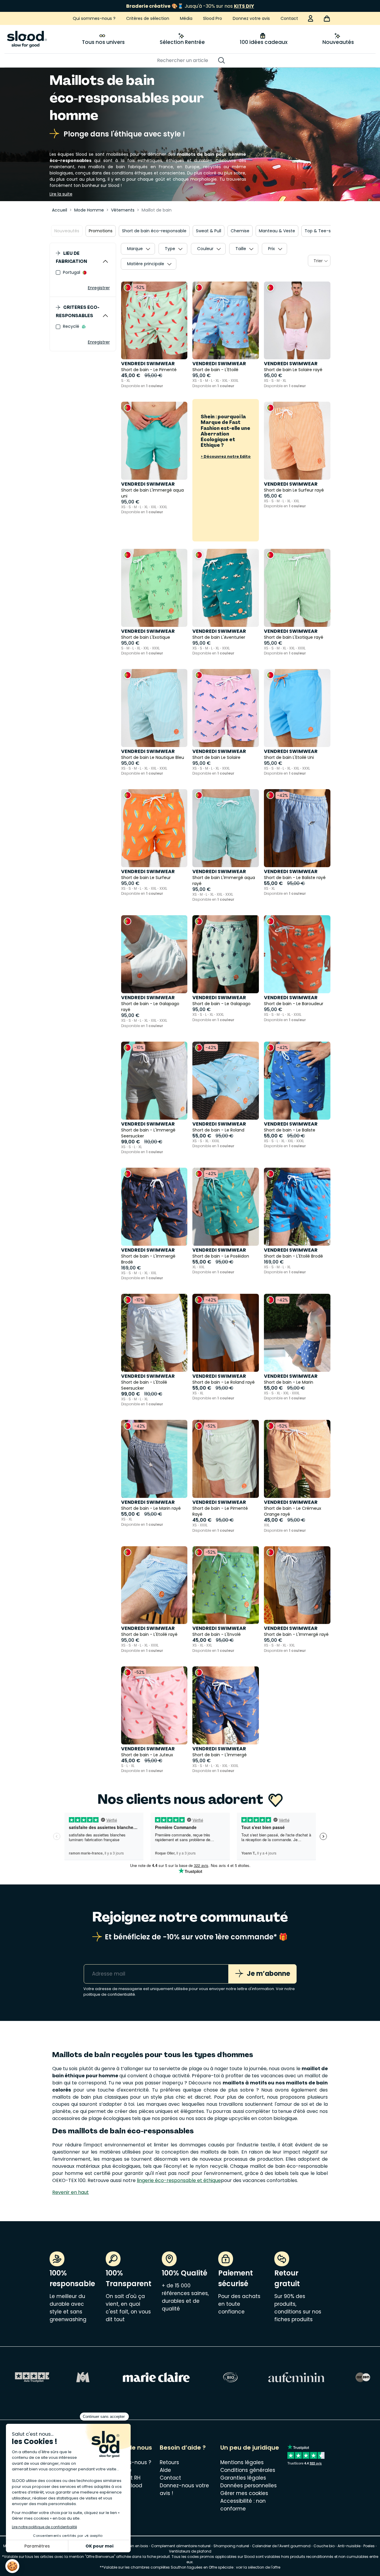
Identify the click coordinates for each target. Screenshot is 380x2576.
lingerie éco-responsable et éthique (179, 2180)
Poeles (369, 2546)
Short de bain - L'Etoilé (215, 370)
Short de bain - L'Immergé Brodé (148, 1259)
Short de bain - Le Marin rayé (151, 1508)
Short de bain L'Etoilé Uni (289, 757)
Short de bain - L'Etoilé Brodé (293, 1256)
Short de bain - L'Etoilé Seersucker (144, 1385)
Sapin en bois (136, 2546)
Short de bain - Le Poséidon (221, 1256)
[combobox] (319, 261)
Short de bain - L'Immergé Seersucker (148, 1133)
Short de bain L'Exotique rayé (294, 637)
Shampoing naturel (231, 2546)
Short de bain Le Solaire (216, 757)
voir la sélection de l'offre (258, 2567)
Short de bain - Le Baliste (290, 1130)
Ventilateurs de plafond (190, 2551)
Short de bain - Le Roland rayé (224, 1382)
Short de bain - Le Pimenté (149, 370)
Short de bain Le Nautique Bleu (153, 757)
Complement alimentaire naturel (181, 2546)
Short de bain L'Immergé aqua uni (152, 493)
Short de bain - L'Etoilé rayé (149, 1634)
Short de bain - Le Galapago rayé (150, 1007)
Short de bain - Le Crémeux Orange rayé (293, 1511)
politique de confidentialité (109, 1994)
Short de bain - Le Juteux (147, 1755)
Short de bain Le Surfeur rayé (294, 490)
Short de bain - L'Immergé (220, 1755)
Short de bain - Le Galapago (221, 1004)
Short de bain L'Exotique (146, 637)
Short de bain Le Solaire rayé (293, 370)
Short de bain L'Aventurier (219, 637)
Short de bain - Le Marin (289, 1382)
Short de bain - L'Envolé (217, 1634)
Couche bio (324, 2546)
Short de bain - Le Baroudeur (294, 1004)
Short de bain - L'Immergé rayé (296, 1634)
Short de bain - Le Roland (218, 1130)
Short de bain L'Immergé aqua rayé (224, 881)
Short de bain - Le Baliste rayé (295, 878)
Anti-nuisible (349, 2546)
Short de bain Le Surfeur (146, 878)
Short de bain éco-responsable (154, 231)
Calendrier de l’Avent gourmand (282, 2546)
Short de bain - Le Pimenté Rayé (220, 1511)
